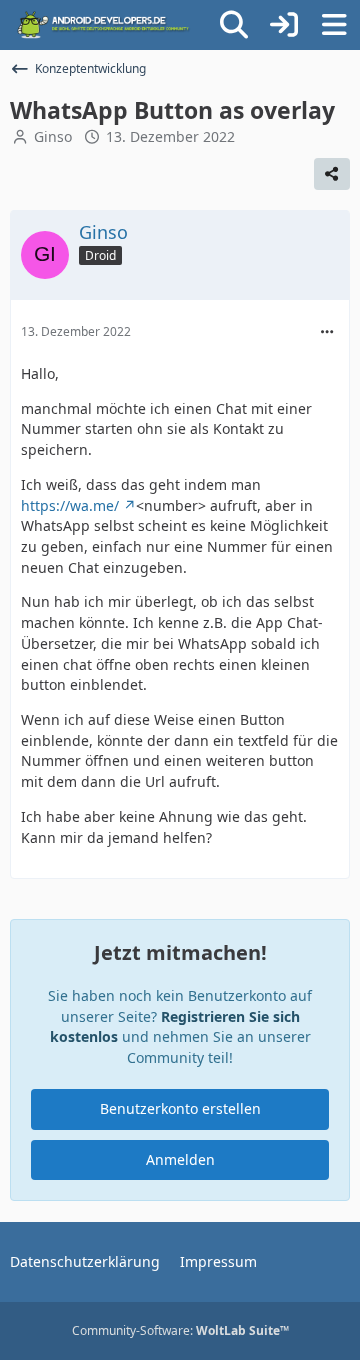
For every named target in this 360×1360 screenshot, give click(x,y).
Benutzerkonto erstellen (180, 1108)
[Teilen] (332, 174)
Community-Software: (180, 1330)
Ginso (53, 136)
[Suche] (234, 25)
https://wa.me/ (70, 505)
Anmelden (180, 1159)
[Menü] (334, 25)
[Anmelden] (284, 25)
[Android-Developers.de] (104, 25)
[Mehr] (327, 332)
